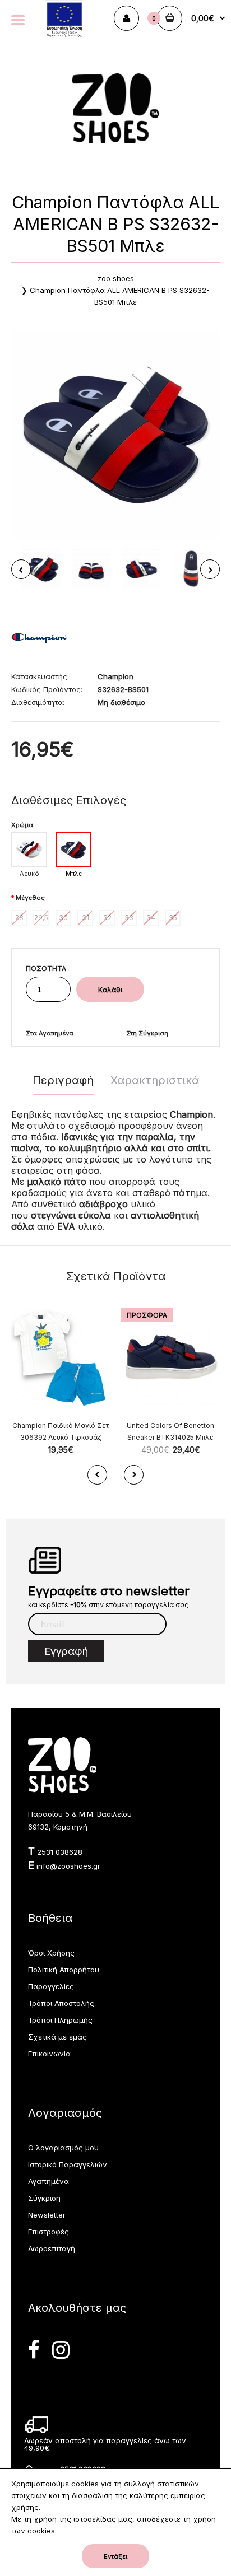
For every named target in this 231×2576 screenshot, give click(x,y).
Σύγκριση (44, 2198)
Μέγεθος (30, 898)
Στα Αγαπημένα (50, 1033)
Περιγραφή (63, 1080)
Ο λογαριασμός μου (63, 2148)
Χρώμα (22, 825)
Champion (115, 676)
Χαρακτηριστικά (155, 1080)
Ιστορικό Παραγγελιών (68, 2164)
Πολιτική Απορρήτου (64, 1970)
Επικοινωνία (49, 2054)
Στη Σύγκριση (147, 1033)
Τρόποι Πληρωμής (60, 2020)
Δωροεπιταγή (52, 2248)
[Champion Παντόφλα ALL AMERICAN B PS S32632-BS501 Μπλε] (115, 434)
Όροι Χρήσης (51, 1953)
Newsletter (47, 2215)
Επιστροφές (48, 2232)
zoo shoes (116, 278)
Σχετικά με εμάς (57, 2037)
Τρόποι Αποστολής (61, 2003)
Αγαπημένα (48, 2181)
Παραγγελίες (51, 1986)
